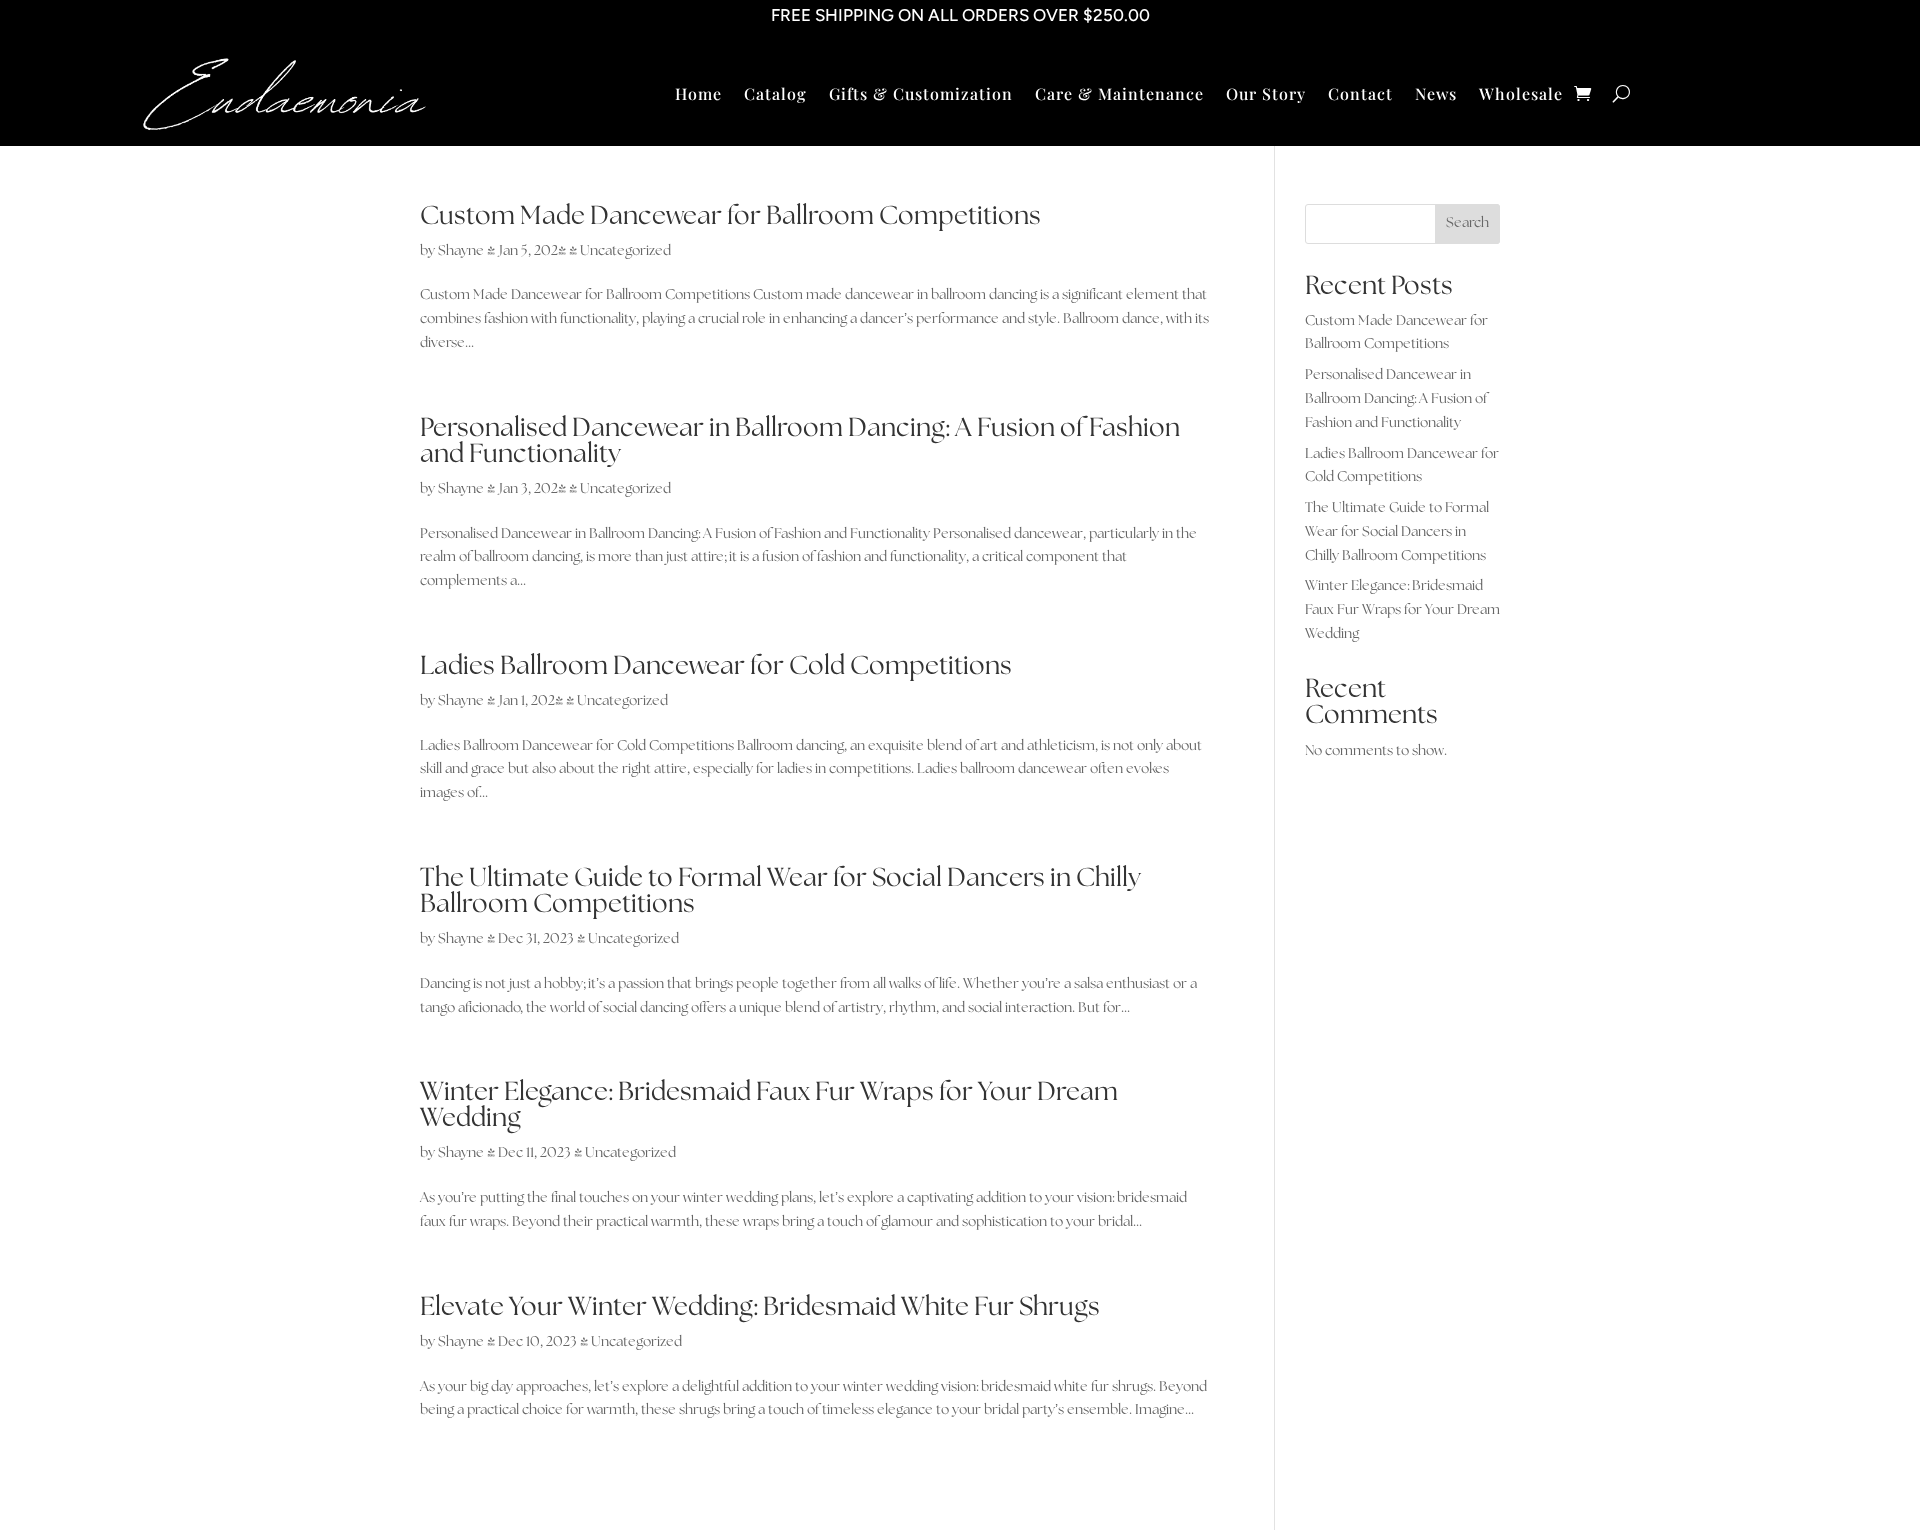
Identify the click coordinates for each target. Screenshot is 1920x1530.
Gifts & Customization (921, 95)
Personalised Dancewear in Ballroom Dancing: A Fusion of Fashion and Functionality (800, 441)
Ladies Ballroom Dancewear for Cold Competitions (716, 666)
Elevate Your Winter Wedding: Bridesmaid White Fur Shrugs (760, 1307)
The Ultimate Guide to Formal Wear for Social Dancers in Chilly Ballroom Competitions (780, 891)
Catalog (775, 95)
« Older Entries (467, 1494)
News (1436, 95)
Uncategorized (625, 251)
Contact (1360, 95)
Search (1467, 223)
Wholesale (1521, 95)
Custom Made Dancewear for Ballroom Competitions (730, 216)
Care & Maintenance (1119, 95)
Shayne (461, 251)
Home (698, 95)
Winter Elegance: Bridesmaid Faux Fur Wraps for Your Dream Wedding (769, 1105)
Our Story (1266, 95)
